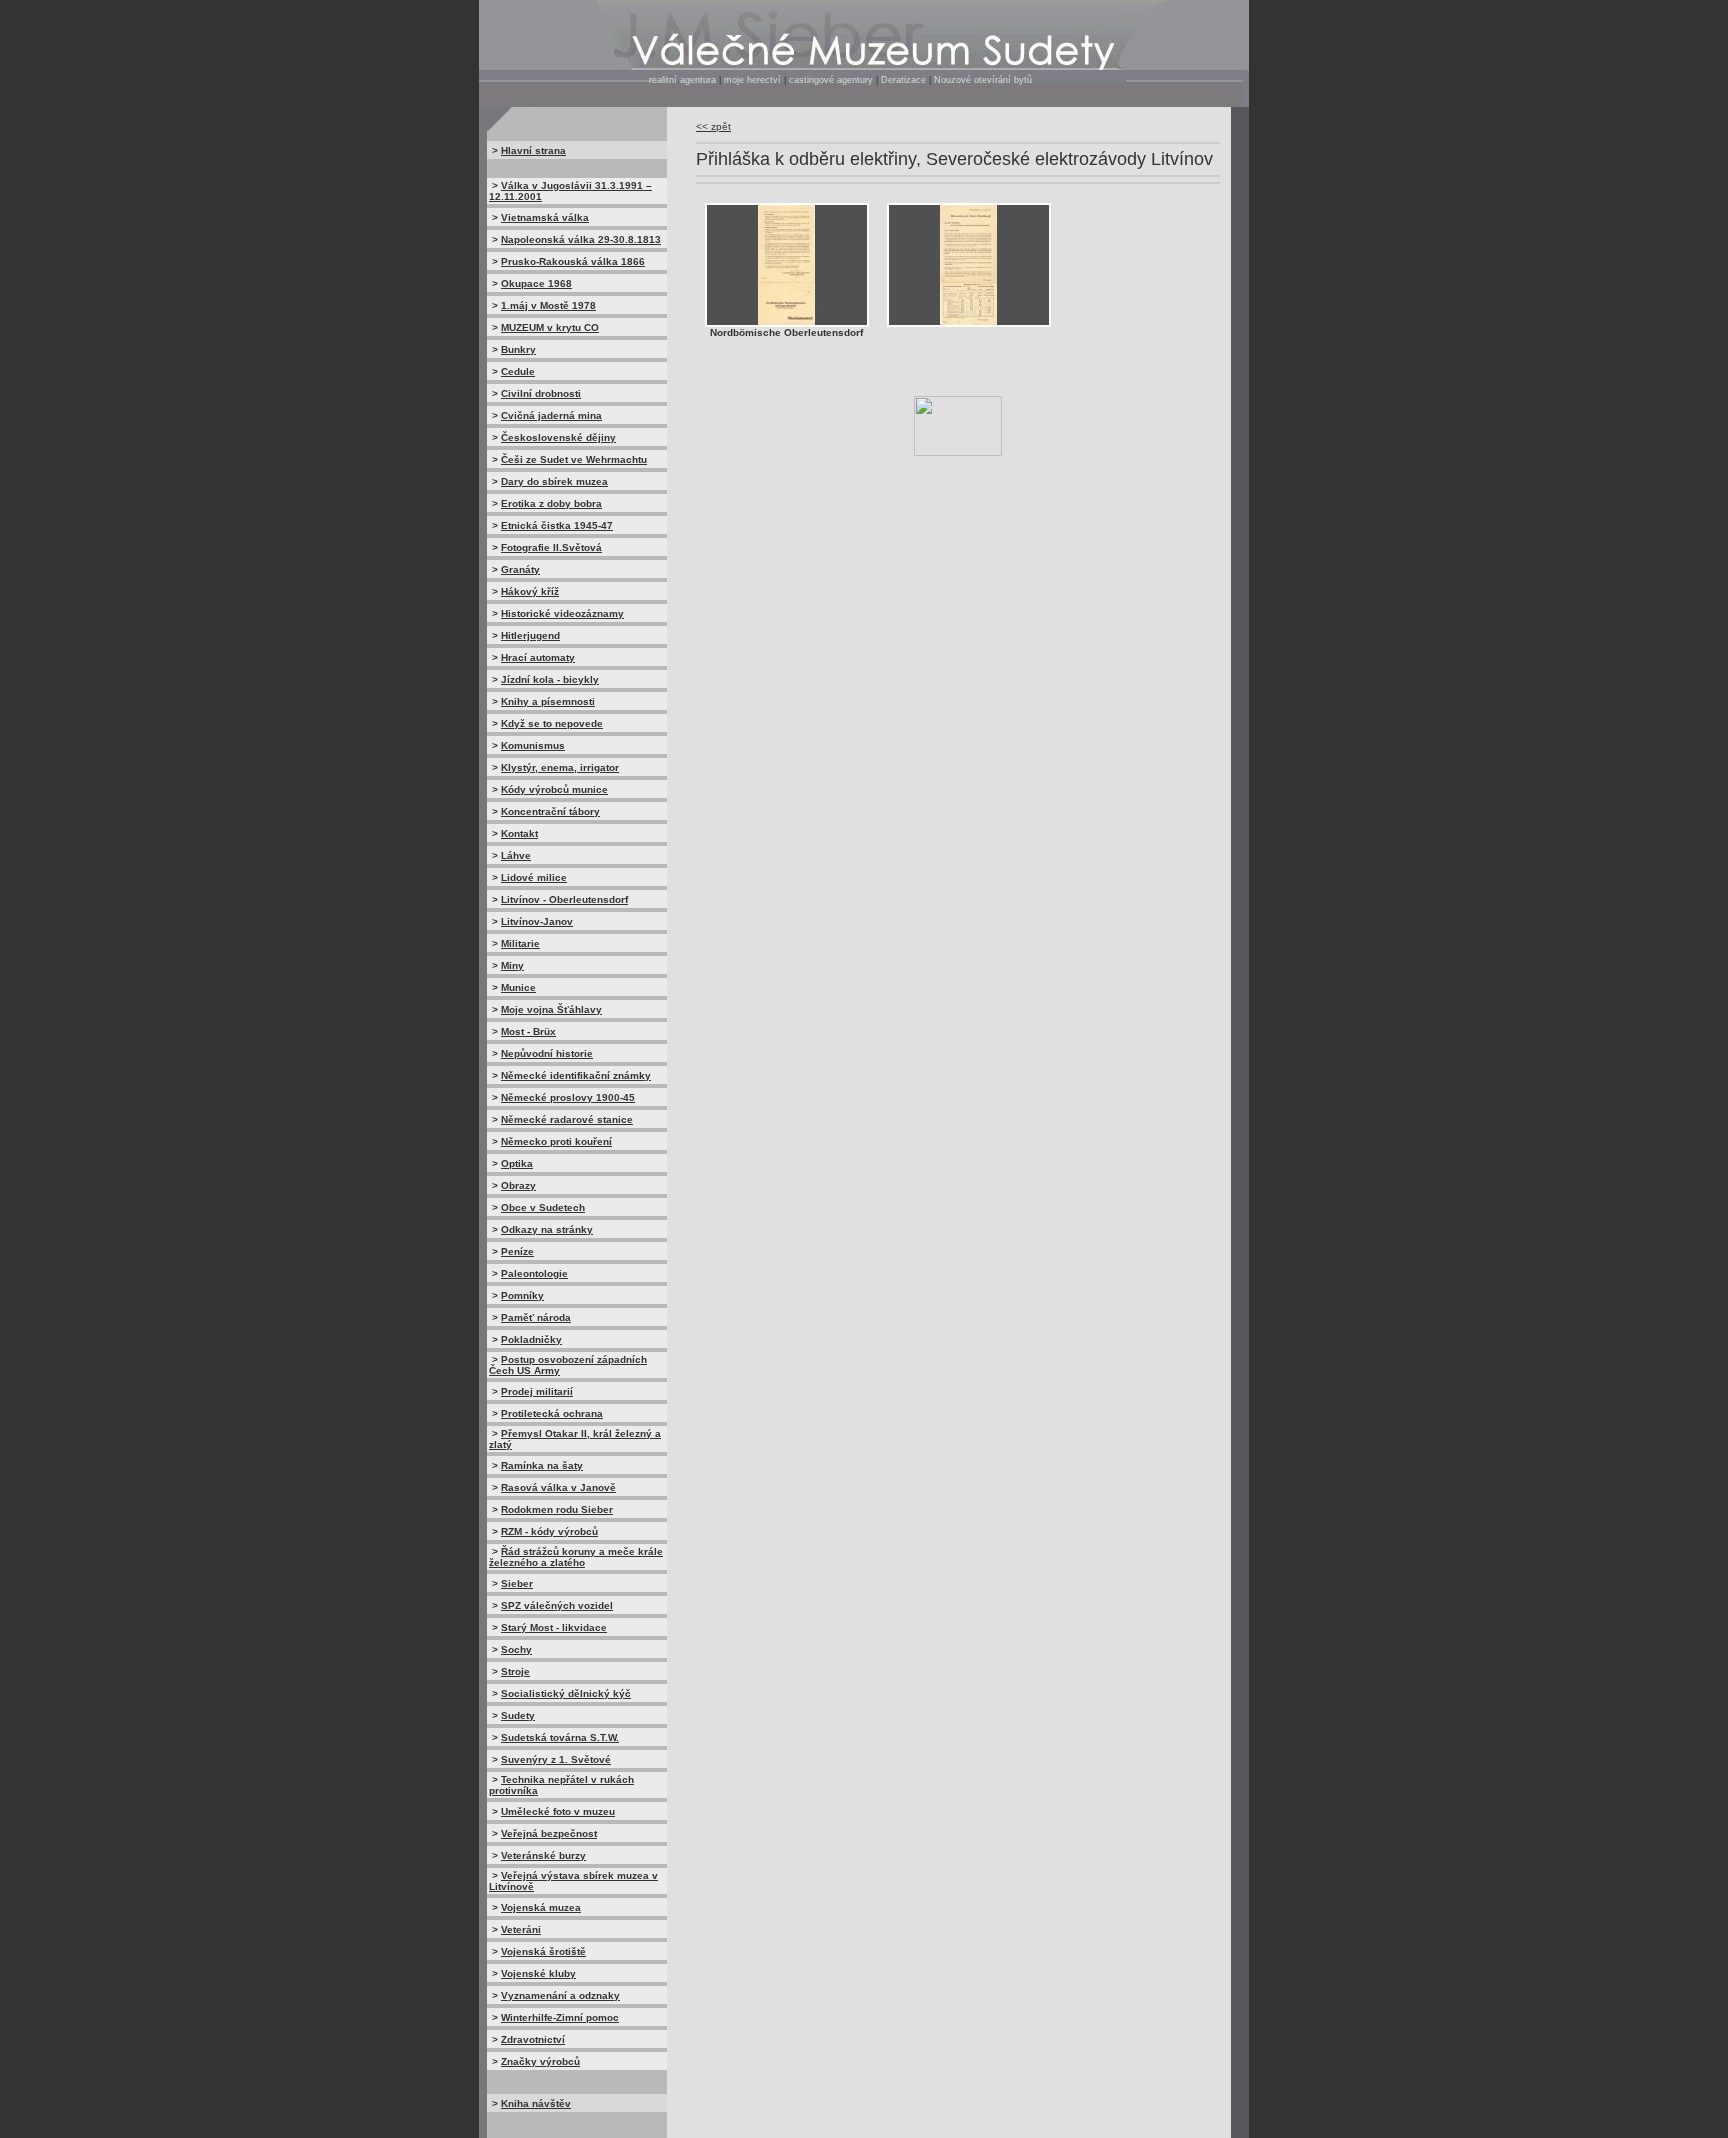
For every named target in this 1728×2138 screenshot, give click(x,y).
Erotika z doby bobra (551, 503)
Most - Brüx (528, 1031)
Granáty (520, 569)
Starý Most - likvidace (554, 1627)
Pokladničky (531, 1339)
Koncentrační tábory (550, 811)
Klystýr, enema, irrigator (560, 767)
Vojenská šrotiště (543, 1951)
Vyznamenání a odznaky (560, 1995)
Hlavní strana (533, 150)
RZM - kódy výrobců (549, 1531)
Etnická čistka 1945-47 (557, 525)
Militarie (520, 943)
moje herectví (752, 80)
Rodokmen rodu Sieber (557, 1509)
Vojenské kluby (538, 1973)
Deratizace (903, 80)
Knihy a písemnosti (548, 701)
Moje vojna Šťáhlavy (551, 1009)
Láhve (516, 855)
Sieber (517, 1583)
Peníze (517, 1251)
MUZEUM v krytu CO (550, 327)
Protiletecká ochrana (552, 1413)
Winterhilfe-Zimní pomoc (560, 2017)
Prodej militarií (537, 1391)
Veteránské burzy (543, 1855)
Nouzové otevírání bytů (983, 80)
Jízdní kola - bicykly (550, 679)
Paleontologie (534, 1273)
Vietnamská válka (545, 217)
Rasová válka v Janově (558, 1487)
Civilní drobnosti (541, 393)
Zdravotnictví (533, 2039)
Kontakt (519, 833)
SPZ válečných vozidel (557, 1605)
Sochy (516, 1649)
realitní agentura (682, 80)
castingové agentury (832, 80)
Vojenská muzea (541, 1907)
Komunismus (533, 745)
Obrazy (518, 1185)
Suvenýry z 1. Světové (556, 1759)
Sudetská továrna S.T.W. (560, 1737)
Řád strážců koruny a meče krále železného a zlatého (576, 1557)
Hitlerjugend (530, 635)
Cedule (518, 371)
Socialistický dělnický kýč (566, 1693)
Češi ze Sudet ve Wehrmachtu (574, 459)
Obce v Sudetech (543, 1207)
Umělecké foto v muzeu (558, 1811)
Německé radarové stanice (567, 1119)
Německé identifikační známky (576, 1075)
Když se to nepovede (552, 723)
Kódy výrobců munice (554, 789)
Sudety (518, 1715)
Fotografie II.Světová (551, 547)
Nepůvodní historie (547, 1053)
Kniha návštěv (536, 2103)
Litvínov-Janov (537, 921)
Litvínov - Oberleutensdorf (564, 899)
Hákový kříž (530, 591)
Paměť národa (536, 1317)
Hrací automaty (538, 657)
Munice (518, 987)
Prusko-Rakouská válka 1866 (573, 261)
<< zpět (713, 126)
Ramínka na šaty (542, 1465)
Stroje (515, 1671)
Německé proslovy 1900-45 (568, 1097)
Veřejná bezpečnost (549, 1833)
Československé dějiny (558, 437)
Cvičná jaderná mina (551, 415)
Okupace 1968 (536, 283)
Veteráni (521, 1929)
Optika (517, 1163)
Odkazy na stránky (547, 1229)
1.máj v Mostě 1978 (548, 305)
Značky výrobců (540, 2061)
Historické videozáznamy (562, 613)
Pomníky (522, 1295)
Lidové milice (534, 877)
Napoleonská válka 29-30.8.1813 (581, 239)
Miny (512, 965)
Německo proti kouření (556, 1141)
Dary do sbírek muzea (554, 481)
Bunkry (518, 349)
